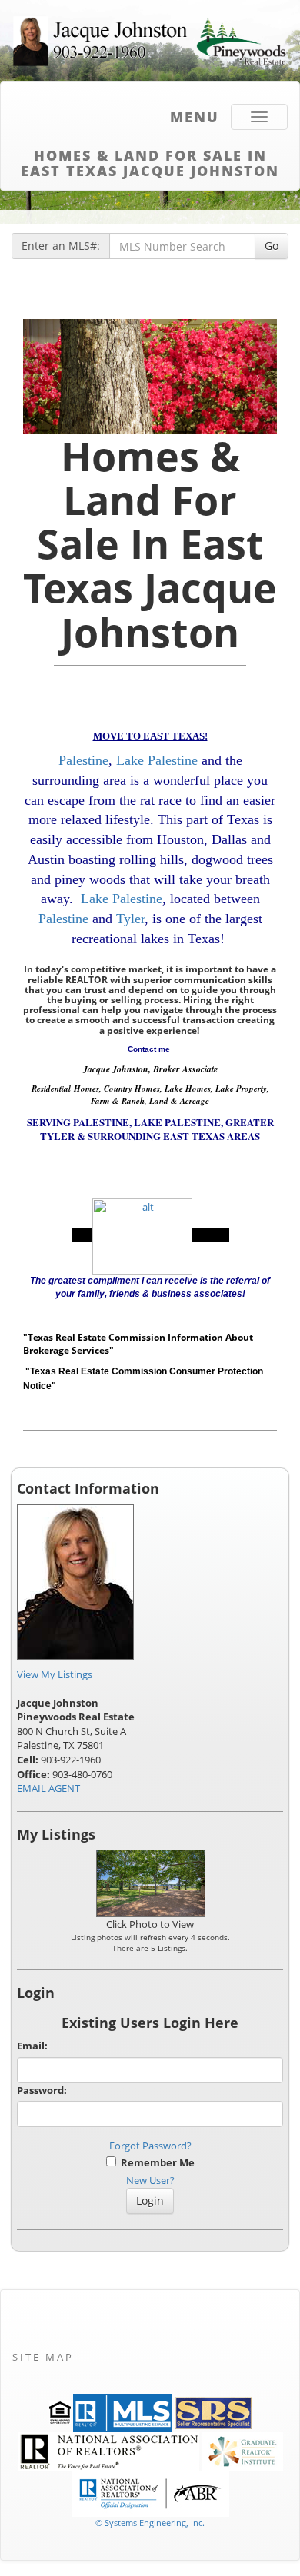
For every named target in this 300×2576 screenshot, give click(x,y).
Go (272, 246)
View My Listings (55, 1674)
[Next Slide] (258, 376)
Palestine (83, 760)
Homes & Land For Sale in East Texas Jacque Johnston (150, 160)
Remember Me (155, 2162)
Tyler (130, 919)
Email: (32, 2046)
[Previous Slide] (42, 376)
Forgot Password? (150, 2146)
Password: (42, 2090)
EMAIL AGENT (48, 1788)
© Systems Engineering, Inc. (150, 2523)
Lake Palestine (157, 760)
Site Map (43, 2357)
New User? (150, 2180)
